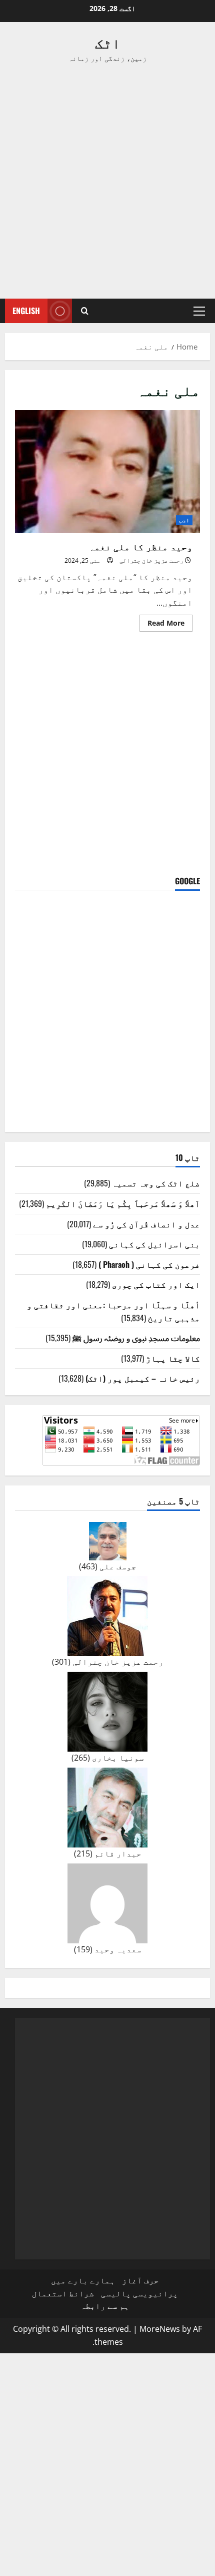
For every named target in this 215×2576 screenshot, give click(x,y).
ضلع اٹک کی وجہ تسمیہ (156, 1183)
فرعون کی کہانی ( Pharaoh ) (149, 1264)
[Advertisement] (107, 181)
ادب (184, 520)
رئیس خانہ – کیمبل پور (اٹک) (143, 1378)
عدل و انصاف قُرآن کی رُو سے (146, 1224)
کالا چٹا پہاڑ (173, 1358)
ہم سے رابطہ (105, 2306)
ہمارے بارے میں (83, 2280)
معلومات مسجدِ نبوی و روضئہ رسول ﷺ (136, 1338)
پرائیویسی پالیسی (139, 2293)
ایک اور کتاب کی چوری (156, 1284)
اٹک (108, 42)
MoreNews (160, 2329)
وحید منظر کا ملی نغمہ (107, 472)
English (26, 311)
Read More (162, 625)
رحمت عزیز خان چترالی (151, 560)
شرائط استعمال (63, 2293)
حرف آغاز (140, 2280)
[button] (199, 311)
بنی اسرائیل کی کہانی (154, 1244)
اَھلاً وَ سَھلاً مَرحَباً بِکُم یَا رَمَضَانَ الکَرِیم (123, 1203)
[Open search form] (85, 311)
